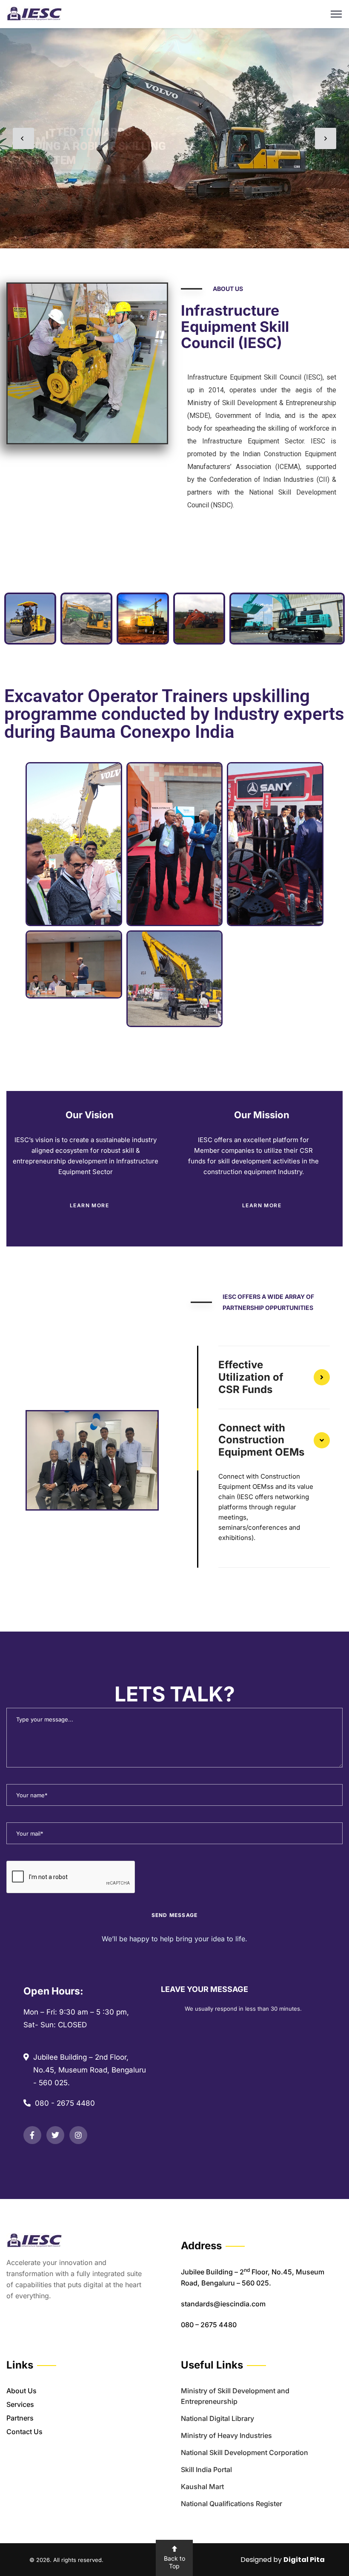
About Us (21, 2391)
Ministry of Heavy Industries (226, 2435)
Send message (174, 1915)
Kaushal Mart (202, 2487)
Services (20, 2404)
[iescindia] (34, 13)
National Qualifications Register (232, 2504)
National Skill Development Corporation (245, 2452)
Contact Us (24, 2432)
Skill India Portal (206, 2470)
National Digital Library (217, 2418)
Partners (20, 2418)
